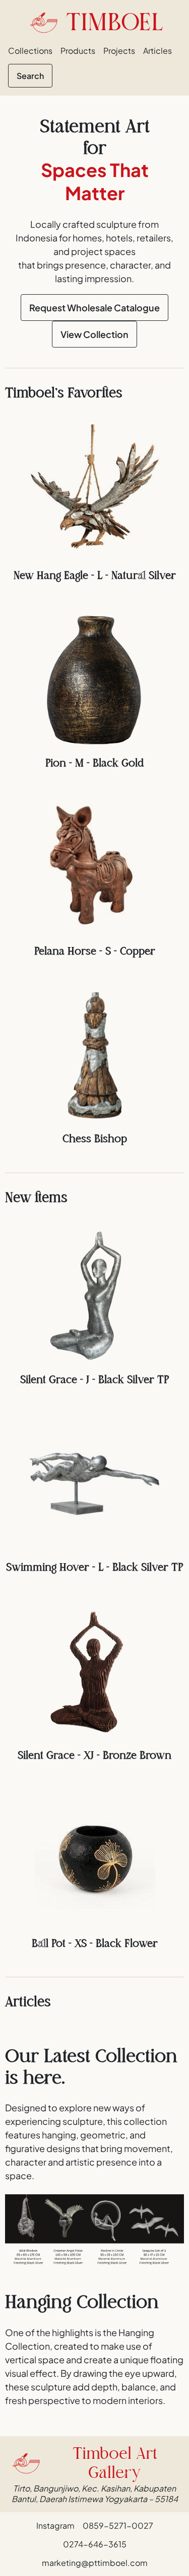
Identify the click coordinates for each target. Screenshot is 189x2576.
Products (78, 51)
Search (30, 76)
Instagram (55, 2525)
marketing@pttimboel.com (95, 2563)
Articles (157, 51)
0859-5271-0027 (118, 2525)
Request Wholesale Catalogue (94, 308)
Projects (119, 51)
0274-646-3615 (95, 2544)
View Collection (94, 334)
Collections (30, 51)
